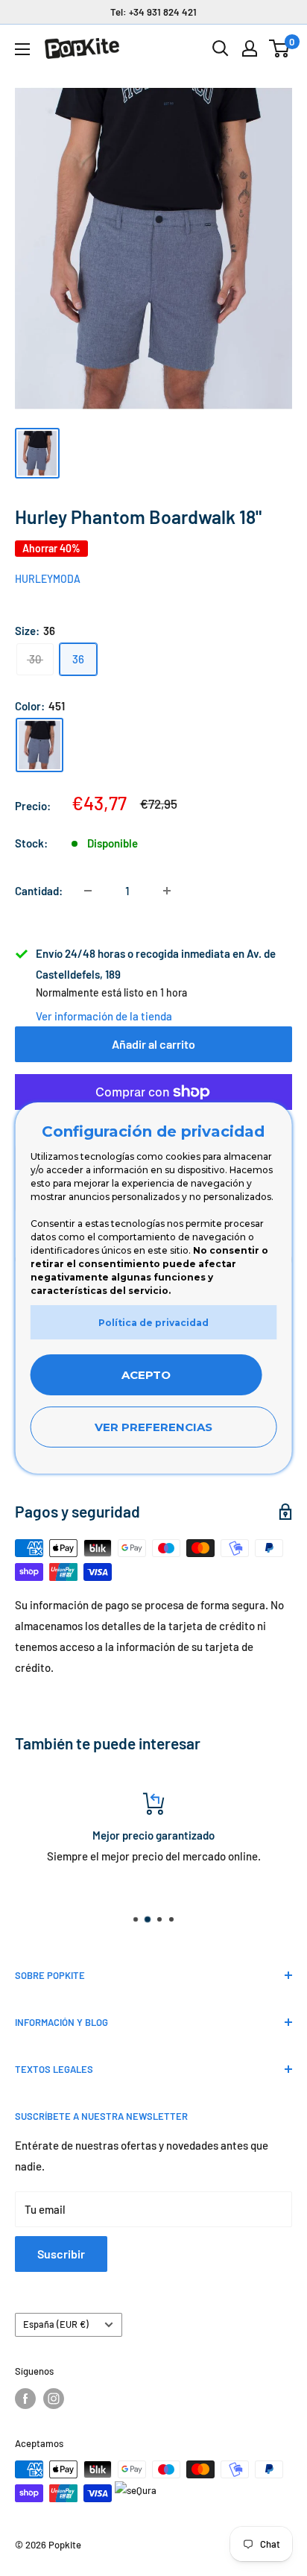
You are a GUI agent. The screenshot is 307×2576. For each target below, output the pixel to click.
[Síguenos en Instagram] (54, 2399)
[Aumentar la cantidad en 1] (167, 891)
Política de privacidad (153, 1323)
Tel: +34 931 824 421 (153, 12)
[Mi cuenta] (250, 48)
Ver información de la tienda (104, 1016)
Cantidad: (39, 891)
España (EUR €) (56, 2324)
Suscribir (61, 2254)
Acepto (146, 1375)
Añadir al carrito (153, 1044)
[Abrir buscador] (221, 48)
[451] (39, 745)
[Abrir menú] (22, 49)
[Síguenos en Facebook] (25, 2399)
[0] (280, 48)
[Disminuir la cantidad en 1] (88, 891)
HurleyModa (48, 579)
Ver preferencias (153, 1427)
